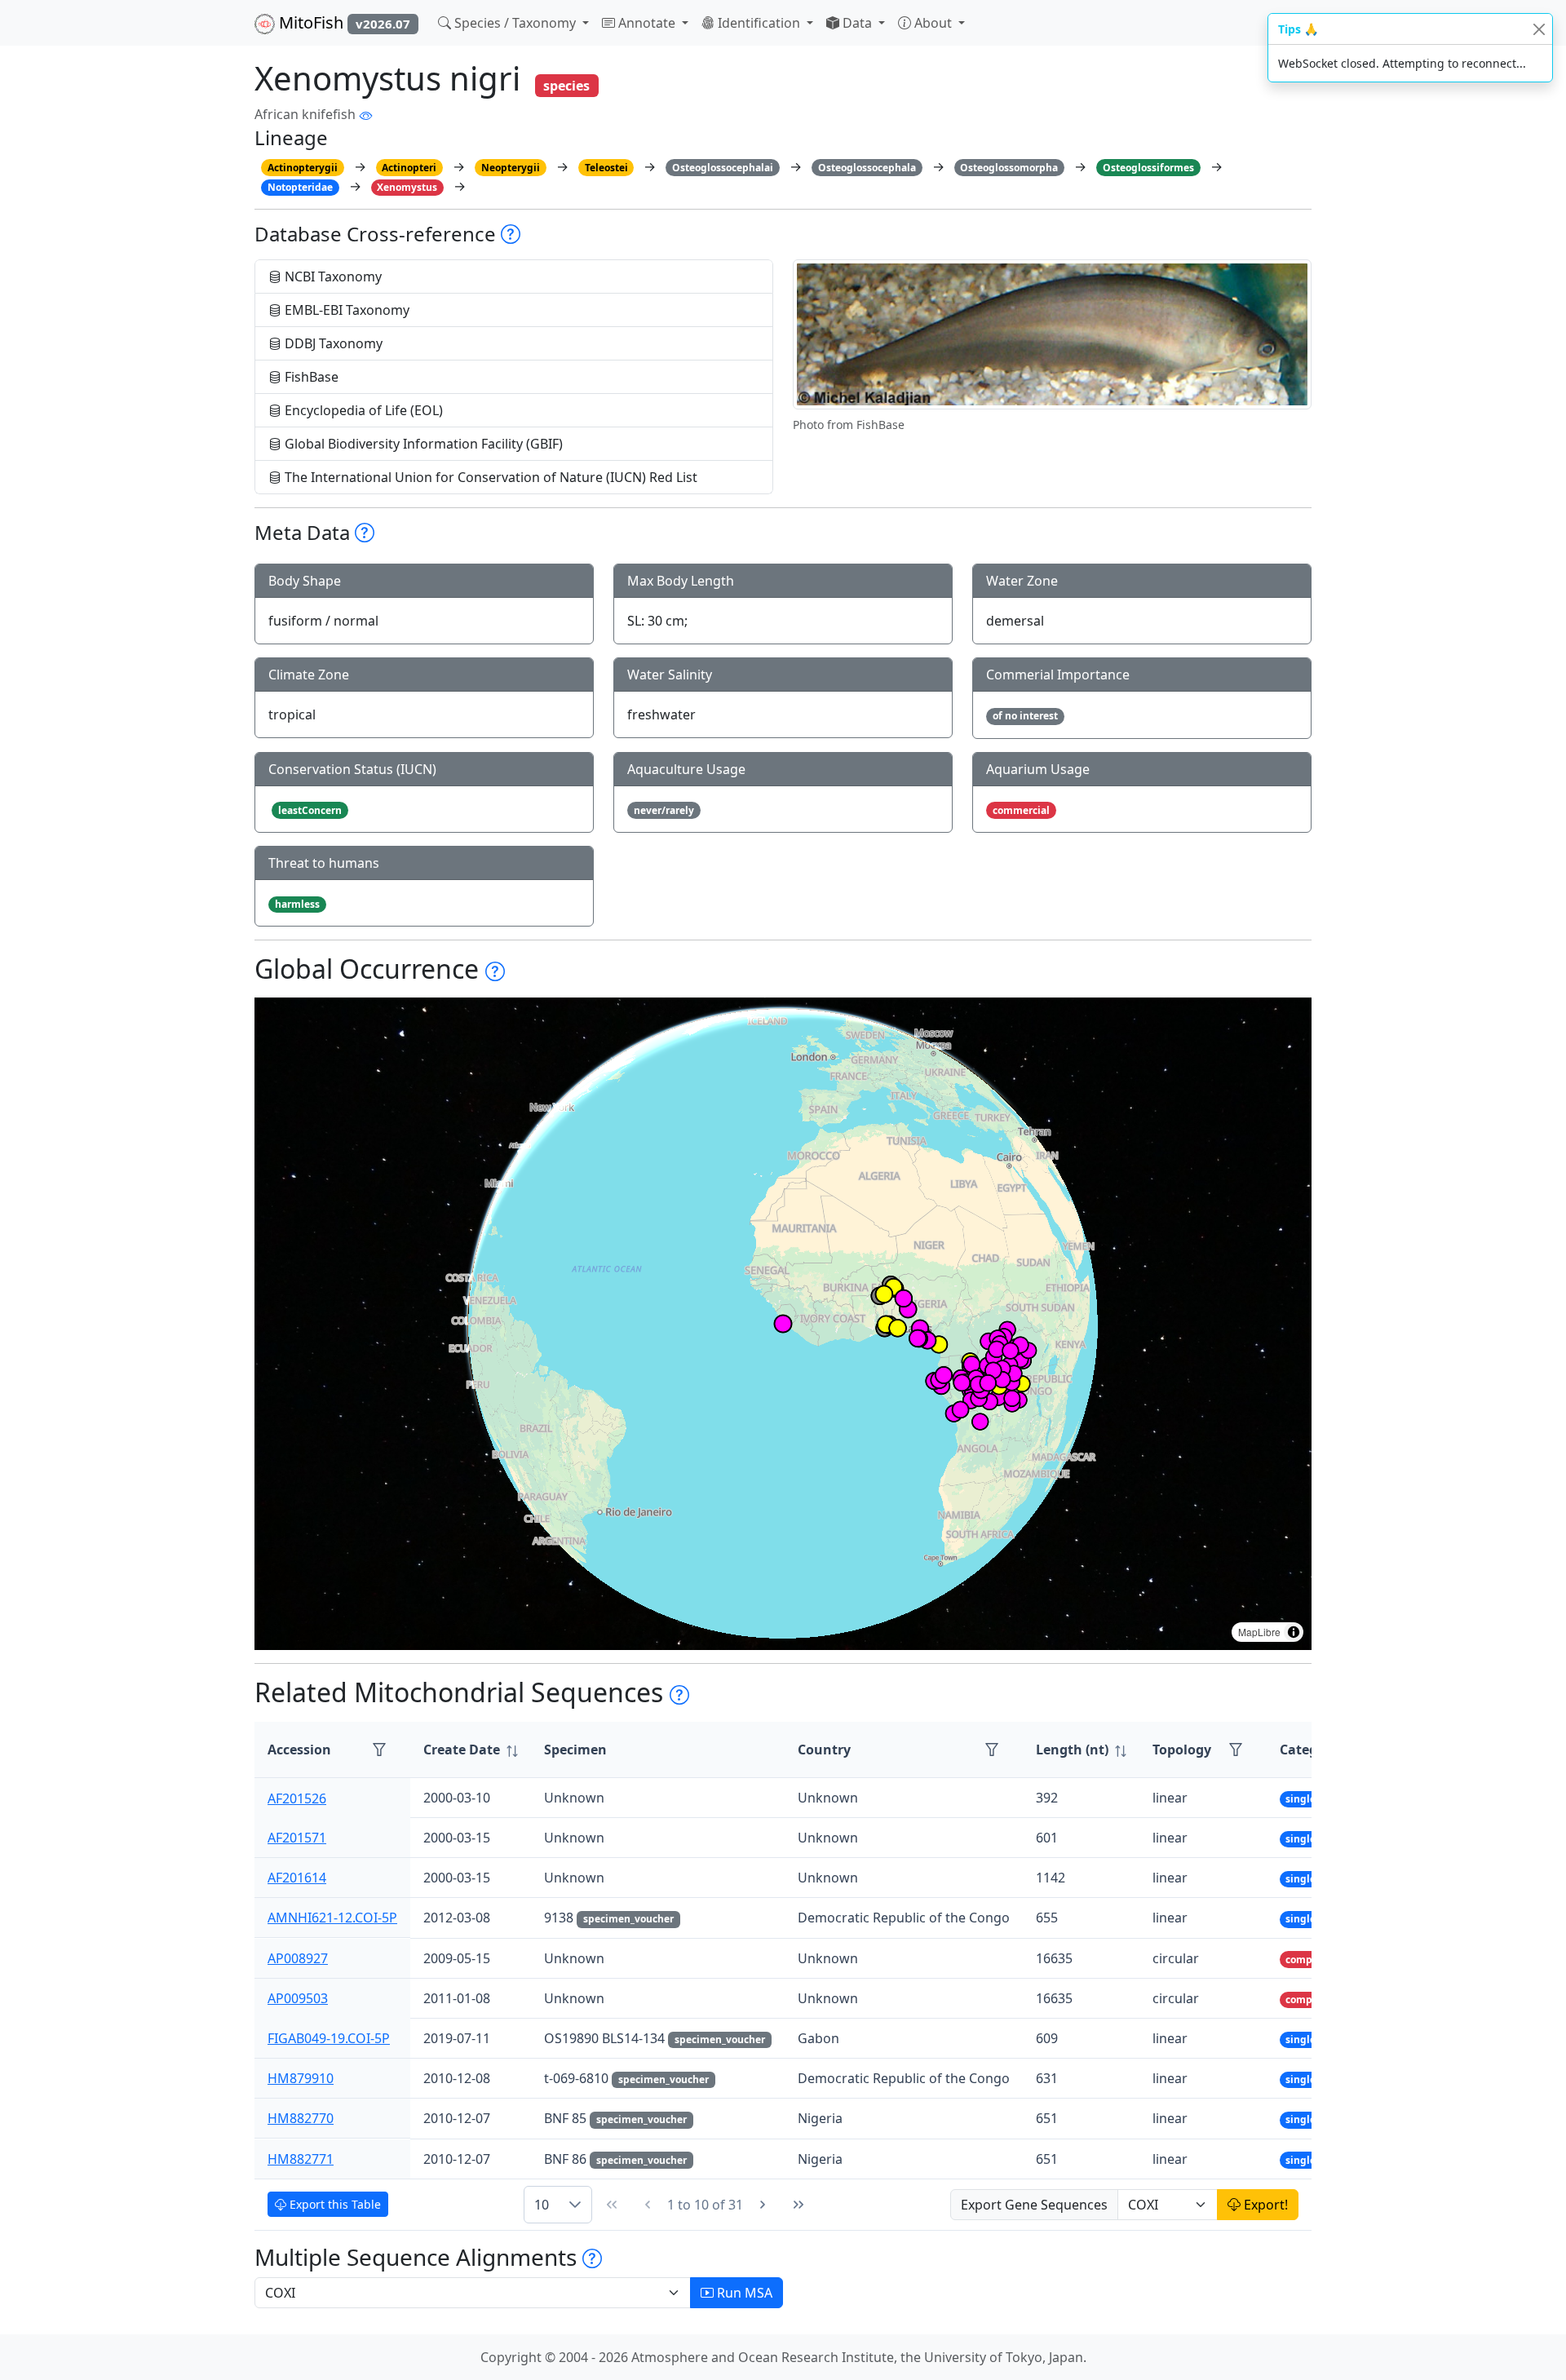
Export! (1264, 2205)
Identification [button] (759, 23)
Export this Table (334, 2204)
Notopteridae (300, 187)
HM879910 (301, 2078)
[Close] (1539, 29)
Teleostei (606, 168)
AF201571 (297, 1838)
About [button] (933, 23)
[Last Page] (798, 2205)
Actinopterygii (303, 168)
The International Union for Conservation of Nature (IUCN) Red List (489, 477)
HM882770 (301, 2118)
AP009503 (298, 1998)
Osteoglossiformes (1148, 168)
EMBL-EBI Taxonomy (345, 310)
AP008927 (298, 1958)
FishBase (310, 377)
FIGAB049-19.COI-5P (329, 2038)
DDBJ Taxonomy (332, 343)
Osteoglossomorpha (1009, 168)
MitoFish (343, 22)
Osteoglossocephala (867, 168)
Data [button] (857, 23)
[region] (783, 1324)
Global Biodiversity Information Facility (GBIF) (422, 444)
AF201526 (297, 1798)
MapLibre (1259, 1632)
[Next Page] (763, 2205)
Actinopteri (409, 168)
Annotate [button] (647, 23)
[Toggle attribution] (1294, 1632)
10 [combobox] (542, 2205)
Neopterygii (511, 168)
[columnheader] (471, 1750)
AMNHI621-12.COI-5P (332, 1918)
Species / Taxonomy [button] (515, 23)
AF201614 (297, 1878)
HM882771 (301, 2159)
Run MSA (743, 2293)
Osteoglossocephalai (723, 168)
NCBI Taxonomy (332, 276)
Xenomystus (407, 187)
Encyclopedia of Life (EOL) (362, 410)
